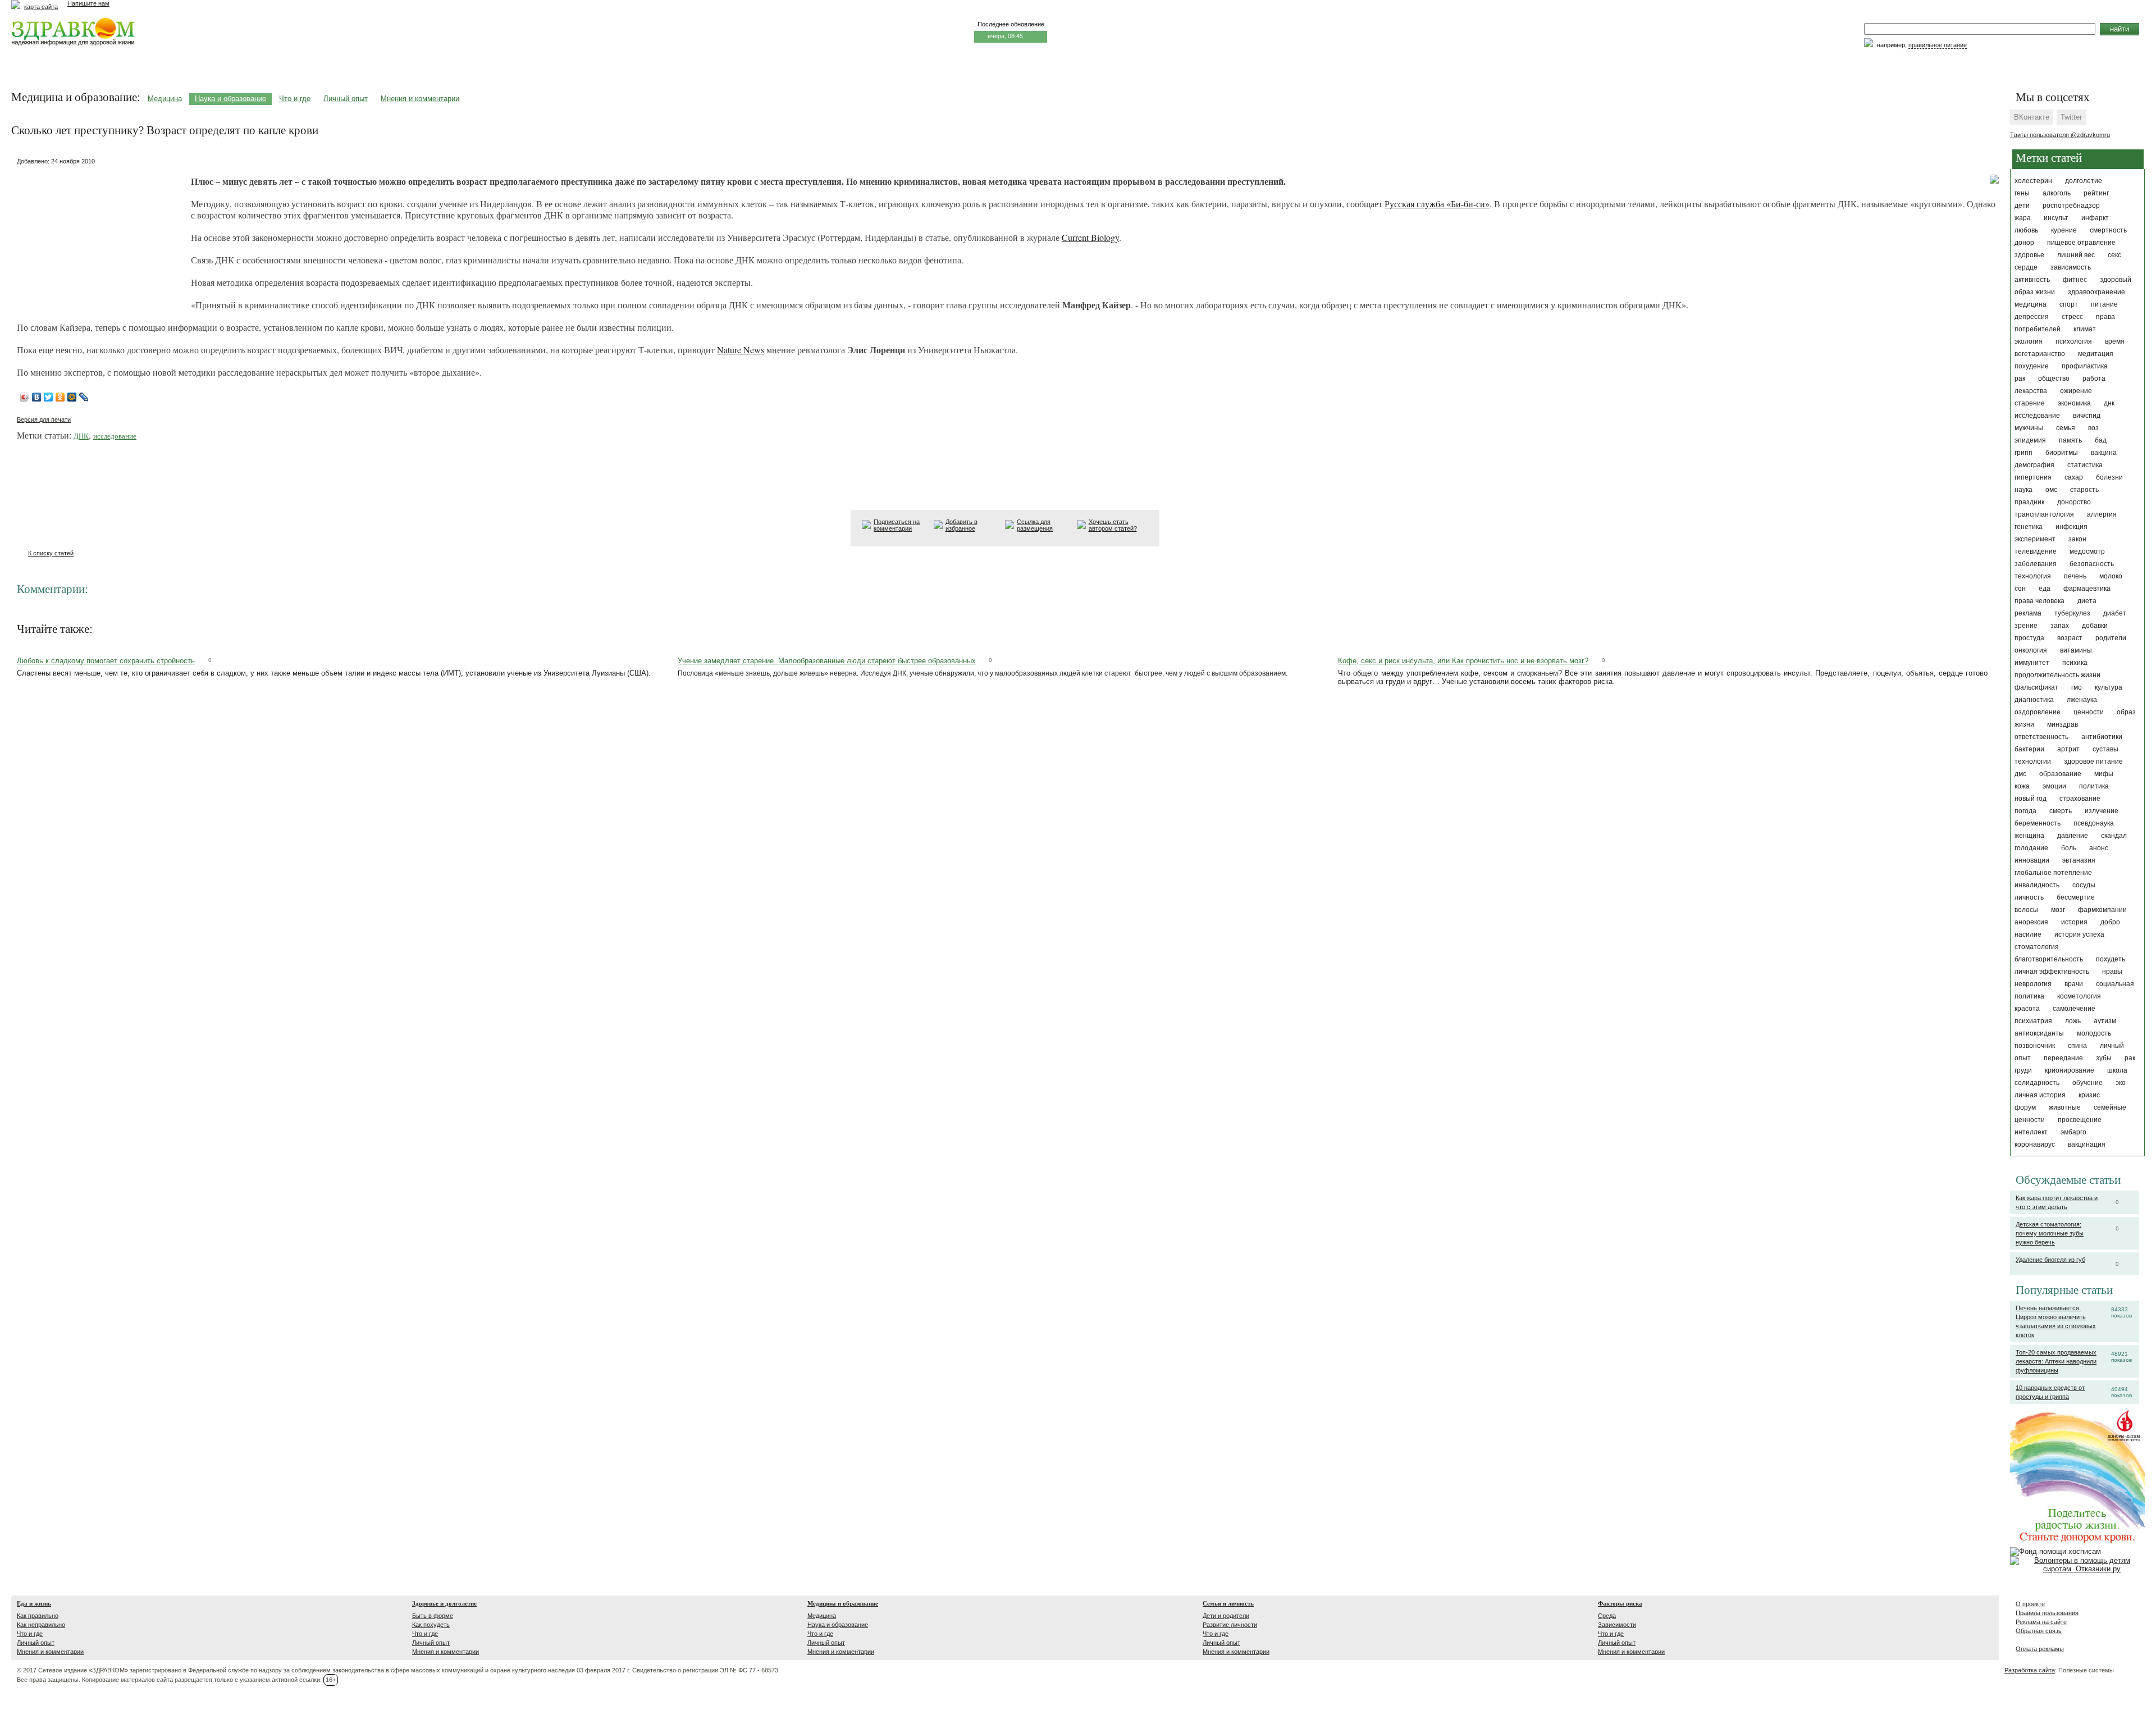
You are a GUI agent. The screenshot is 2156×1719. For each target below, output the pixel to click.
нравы (2112, 972)
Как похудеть (431, 1625)
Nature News (741, 350)
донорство (2074, 502)
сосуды (2084, 885)
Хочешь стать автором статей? (1113, 525)
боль (2069, 848)
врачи (2074, 984)
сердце (2026, 267)
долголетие (2084, 181)
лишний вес (2076, 255)
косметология (2079, 996)
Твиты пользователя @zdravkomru (2060, 135)
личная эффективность (2052, 972)
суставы (2105, 749)
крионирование (2070, 1070)
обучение (2088, 1083)
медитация (2096, 354)
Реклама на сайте (2041, 1622)
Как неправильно (41, 1625)
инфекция (2072, 527)
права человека (2039, 601)
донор (2024, 243)
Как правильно (38, 1616)
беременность (2038, 823)
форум (2025, 1107)
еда (2045, 589)
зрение (2026, 626)
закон (2077, 539)
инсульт (2056, 218)
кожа (2022, 786)
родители (2111, 638)
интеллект (2031, 1132)
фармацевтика (2087, 589)
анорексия (2031, 922)
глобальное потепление (2053, 873)
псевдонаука (2094, 823)
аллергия (2102, 514)
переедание (2063, 1058)
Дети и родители (1226, 1616)
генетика (2029, 527)
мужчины (2029, 428)
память (2070, 440)
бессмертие (2076, 897)
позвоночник (2035, 1046)
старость (2084, 490)
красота (2027, 1009)
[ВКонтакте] (37, 397)
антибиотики (2102, 737)
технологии (2033, 762)
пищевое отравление (2081, 243)
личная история (2040, 1095)
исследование (2037, 416)
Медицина (165, 99)
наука (2023, 490)
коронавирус (2035, 1145)
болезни (2109, 477)
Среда (1607, 1616)
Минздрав (2063, 724)
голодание (2031, 848)
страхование (2080, 799)
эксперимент (2035, 539)
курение (2064, 230)
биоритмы (2062, 453)
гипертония (2033, 477)
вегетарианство (2040, 354)
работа (2094, 379)
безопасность (2092, 564)
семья (2066, 428)
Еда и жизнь (34, 1603)
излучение (2102, 811)
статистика (2085, 465)
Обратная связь (2039, 1631)
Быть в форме (433, 1616)
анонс (2099, 848)
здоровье (2029, 255)
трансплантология (2044, 514)
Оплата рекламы (2040, 1649)
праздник (2029, 502)
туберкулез (2072, 613)
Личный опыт (346, 99)
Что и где (295, 99)
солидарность (2037, 1083)
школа (2117, 1070)
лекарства (2031, 391)
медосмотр (2087, 551)
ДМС (2020, 774)
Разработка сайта (2030, 1670)
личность (2029, 897)
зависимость (2071, 267)
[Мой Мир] (72, 397)
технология (2033, 576)
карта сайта (41, 7)
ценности (2089, 712)
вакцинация (2087, 1145)
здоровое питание (2093, 762)
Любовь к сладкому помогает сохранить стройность (106, 661)
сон (2020, 589)
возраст (2070, 638)
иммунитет (2032, 663)
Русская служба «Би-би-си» (1437, 204)
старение (2030, 403)
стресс (2072, 317)
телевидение (2036, 551)
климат (2085, 329)
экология (2029, 341)
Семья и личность (1228, 1603)
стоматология (2037, 947)
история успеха (2079, 934)
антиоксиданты (2039, 1033)
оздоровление (2038, 712)
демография (2034, 465)
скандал (2114, 836)
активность (2032, 280)
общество (2054, 379)
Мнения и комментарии (420, 99)
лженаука (2082, 700)
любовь (2026, 230)
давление (2073, 836)
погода (2025, 811)
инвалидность (2037, 885)
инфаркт (2095, 218)
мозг (2058, 910)
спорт (2069, 304)
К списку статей (51, 553)
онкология (2031, 650)
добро (2110, 922)
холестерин (2033, 181)
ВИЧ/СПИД (2087, 416)
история (2074, 922)
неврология (2033, 984)
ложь (2073, 1021)
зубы (2104, 1058)
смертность (2108, 230)
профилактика (2085, 366)
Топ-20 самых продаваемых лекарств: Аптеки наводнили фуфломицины (2056, 1361)
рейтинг (2096, 193)
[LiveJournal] (84, 397)
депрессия (2032, 317)
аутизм (2105, 1021)
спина (2077, 1046)
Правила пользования (2047, 1613)
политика (2094, 786)
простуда (2029, 638)
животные (2065, 1107)
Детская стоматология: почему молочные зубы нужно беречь (2050, 1233)
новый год (2031, 799)
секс (2114, 255)
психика (2075, 663)
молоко (2111, 576)
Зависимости (1617, 1625)
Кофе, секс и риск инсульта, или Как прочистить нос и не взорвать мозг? (1463, 661)
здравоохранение (2096, 292)
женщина (2029, 836)
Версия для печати (44, 420)
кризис (2089, 1095)
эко (2121, 1083)
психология (2074, 341)
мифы (2104, 774)
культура (2109, 687)
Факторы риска (1620, 1603)
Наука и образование (230, 99)
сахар (2074, 477)
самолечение (2074, 1009)
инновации (2032, 860)
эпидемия (2030, 440)
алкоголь (2057, 193)
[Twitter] (49, 397)
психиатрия (2033, 1021)
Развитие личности (1230, 1625)
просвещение (2080, 1120)
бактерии (2029, 749)
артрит (2068, 749)
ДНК (2109, 403)
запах (2060, 626)
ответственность (2041, 737)
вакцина (2104, 453)
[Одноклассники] (60, 397)
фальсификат (2036, 687)
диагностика (2034, 700)
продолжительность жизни (2057, 675)
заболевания (2036, 564)
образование (2060, 774)
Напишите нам (88, 3)
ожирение (2076, 391)
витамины (2076, 650)
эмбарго (2073, 1132)
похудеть (2111, 959)
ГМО (2077, 687)
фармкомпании (2102, 910)
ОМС (2051, 490)
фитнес (2075, 280)
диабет (2115, 613)
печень (2075, 576)
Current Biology (1090, 237)
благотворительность (2049, 959)
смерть (2061, 811)
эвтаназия (2079, 860)
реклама (2028, 613)
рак (2020, 379)
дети (2022, 206)
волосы (2026, 910)
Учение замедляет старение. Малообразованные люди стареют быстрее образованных (827, 661)
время (2115, 341)
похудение (2032, 366)
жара (2023, 218)
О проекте (2030, 1604)
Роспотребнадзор (2071, 206)
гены (2022, 193)
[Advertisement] (101, 239)
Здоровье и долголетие (444, 1603)
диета (2087, 601)
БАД (2101, 440)
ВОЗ (2093, 428)
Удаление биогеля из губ (2050, 1260)
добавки (2095, 626)
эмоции (2054, 786)
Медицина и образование (843, 1603)
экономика (2074, 403)
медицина (2031, 304)
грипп (2023, 453)
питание (2104, 304)
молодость (2094, 1033)
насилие (2028, 934)
